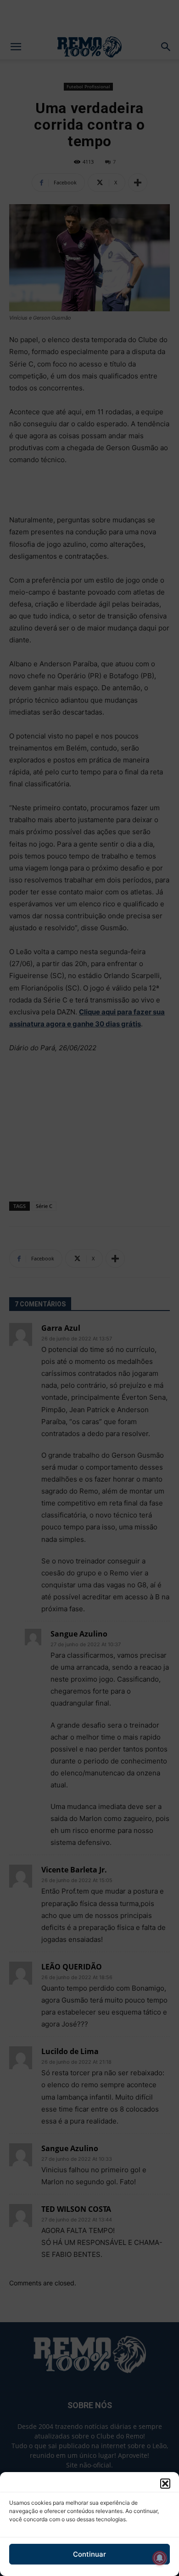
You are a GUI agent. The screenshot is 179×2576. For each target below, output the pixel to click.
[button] (165, 2484)
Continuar (89, 2554)
